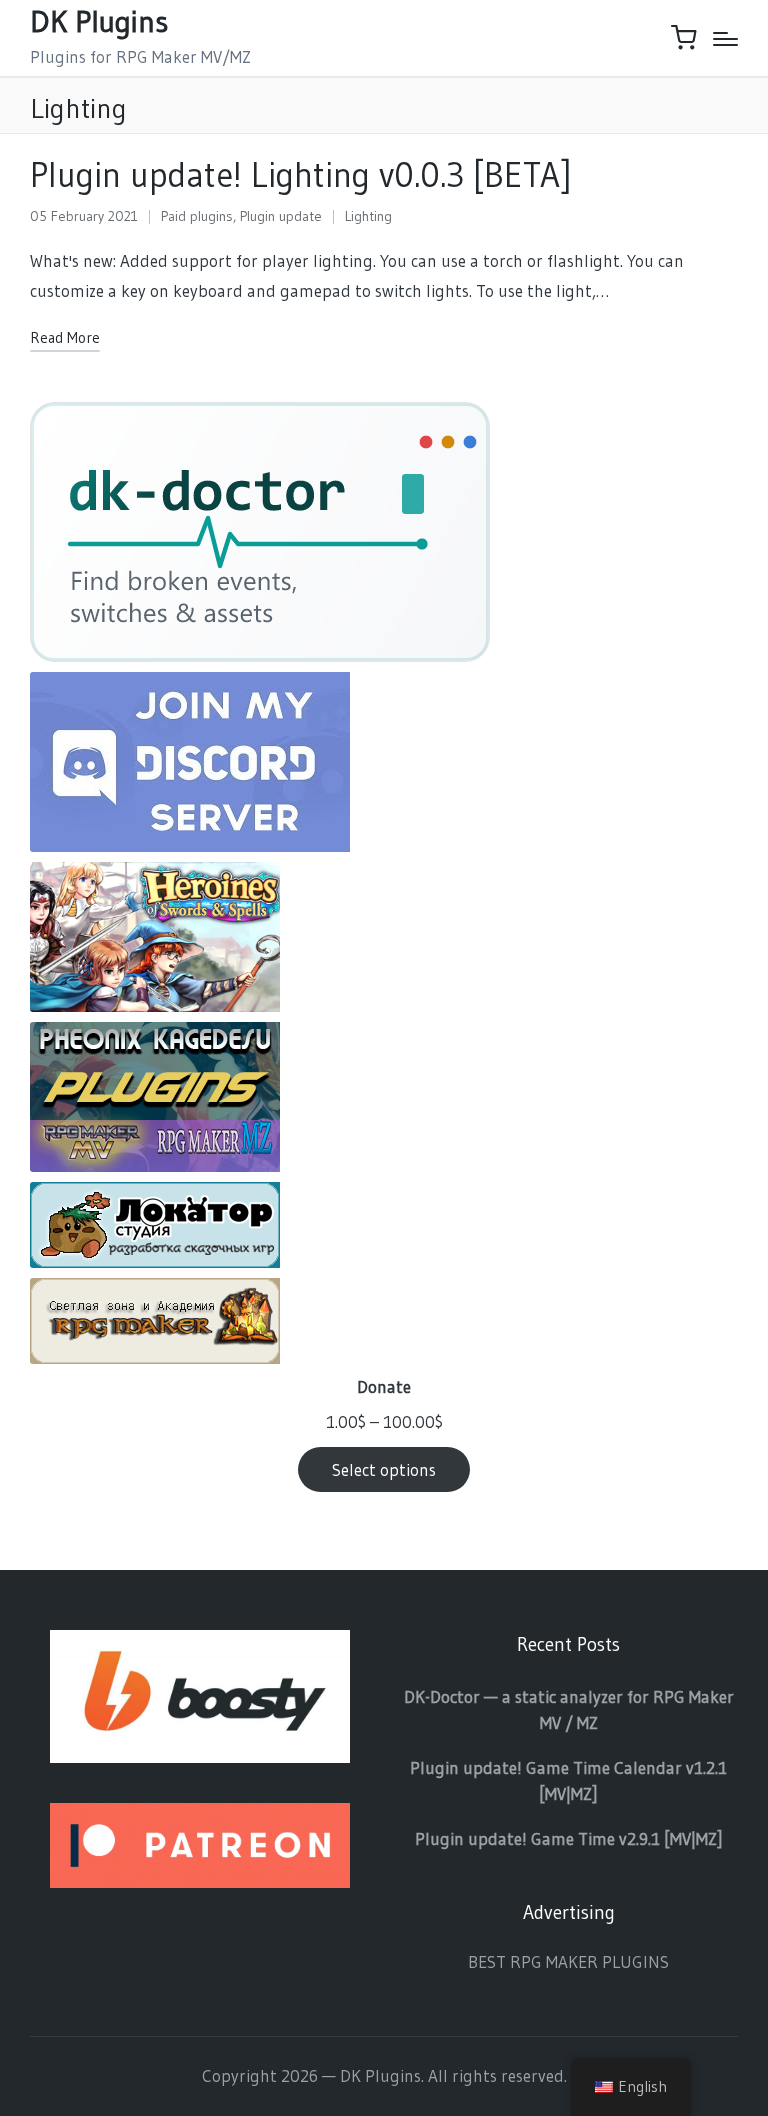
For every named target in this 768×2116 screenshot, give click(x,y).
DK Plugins (99, 21)
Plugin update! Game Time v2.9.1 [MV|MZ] (569, 1838)
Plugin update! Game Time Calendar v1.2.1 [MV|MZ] (568, 1780)
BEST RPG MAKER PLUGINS (568, 1961)
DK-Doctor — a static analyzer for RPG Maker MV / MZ (569, 1709)
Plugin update (281, 216)
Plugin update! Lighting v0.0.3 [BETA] (301, 175)
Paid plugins (197, 216)
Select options (384, 1469)
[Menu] (725, 39)
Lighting (368, 216)
